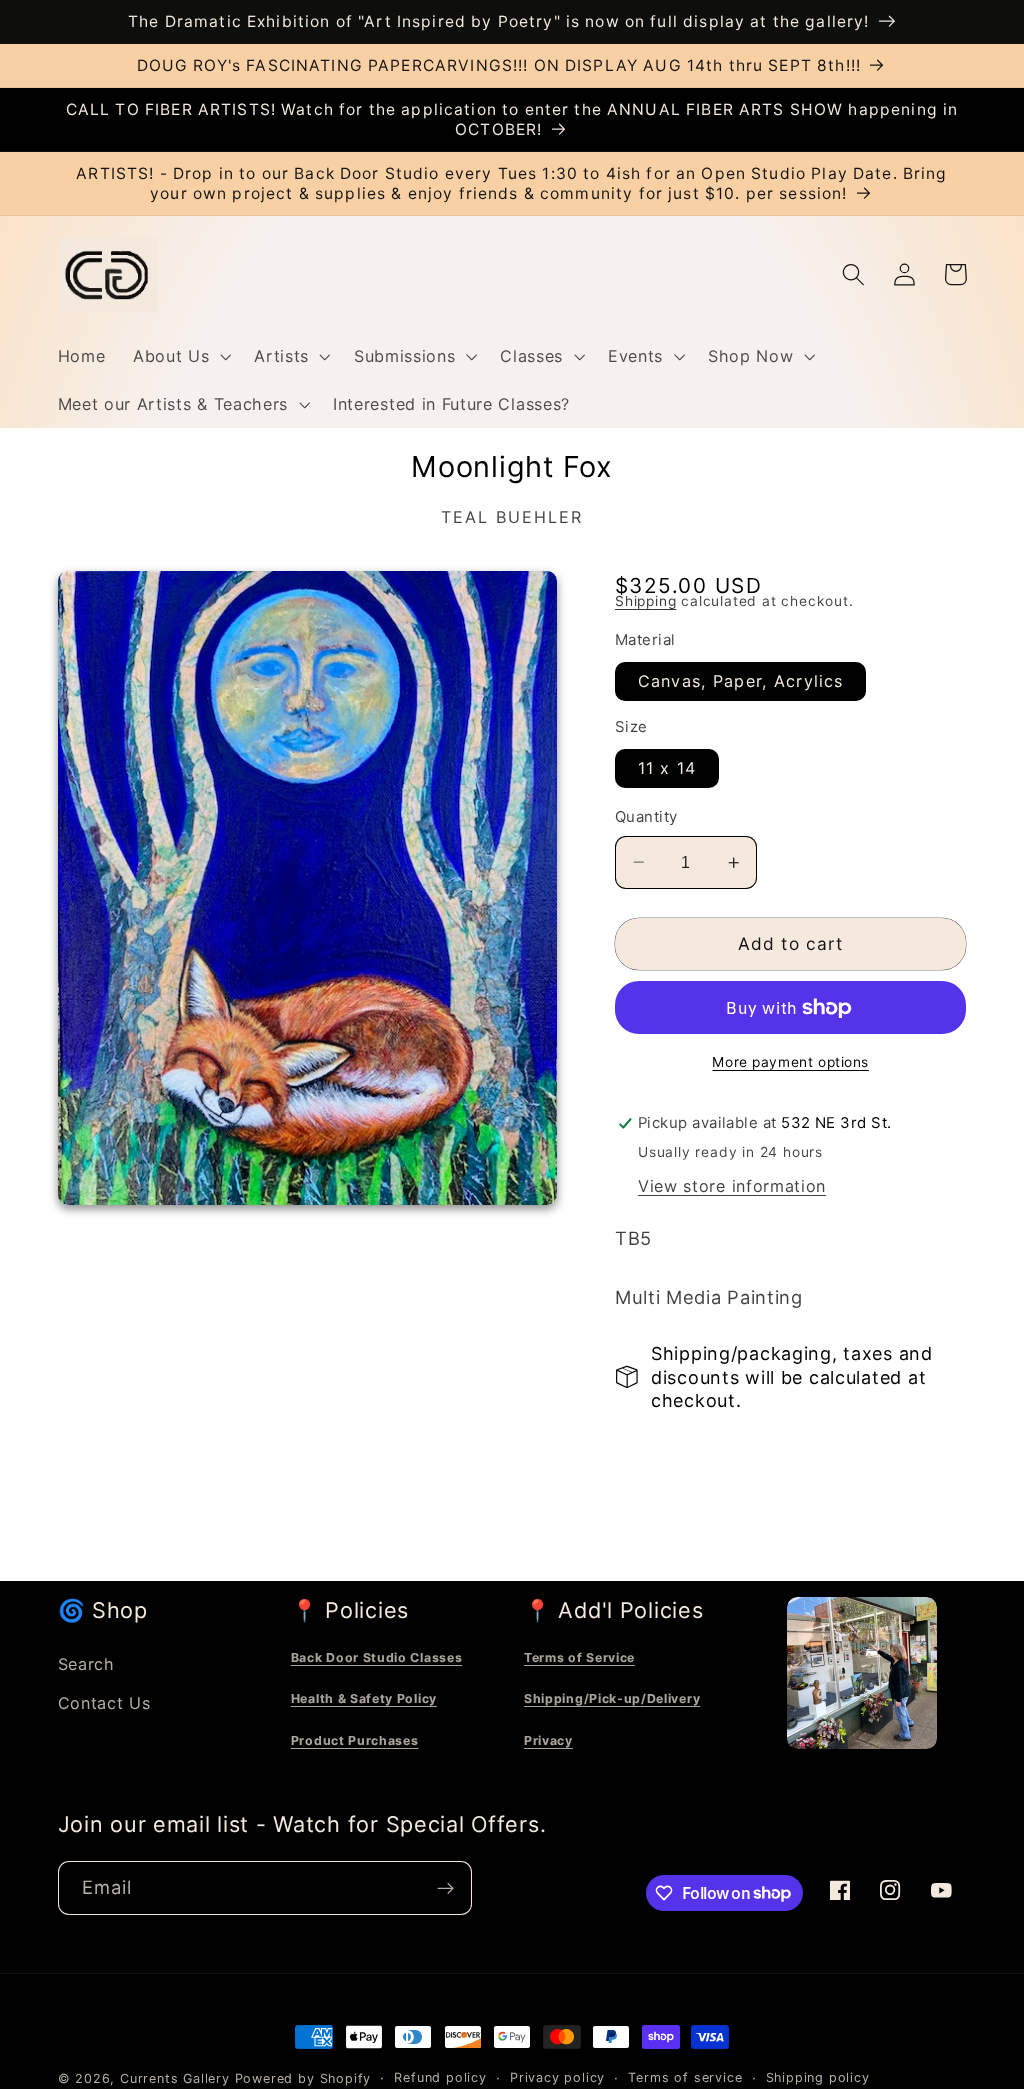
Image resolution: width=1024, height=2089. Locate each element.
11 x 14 (667, 768)
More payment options (790, 1062)
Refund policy (440, 2077)
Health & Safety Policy (364, 1698)
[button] (179, 356)
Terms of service (685, 2077)
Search (86, 1664)
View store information (732, 1186)
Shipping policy (818, 2077)
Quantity (646, 817)
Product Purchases (355, 1740)
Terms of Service (579, 1657)
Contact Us (104, 1703)
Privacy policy (557, 2077)
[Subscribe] (445, 1888)
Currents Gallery (175, 2078)
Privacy (548, 1740)
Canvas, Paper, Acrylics (740, 681)
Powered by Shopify (303, 2078)
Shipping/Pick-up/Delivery (612, 1698)
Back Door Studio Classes (377, 1657)
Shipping (645, 601)
